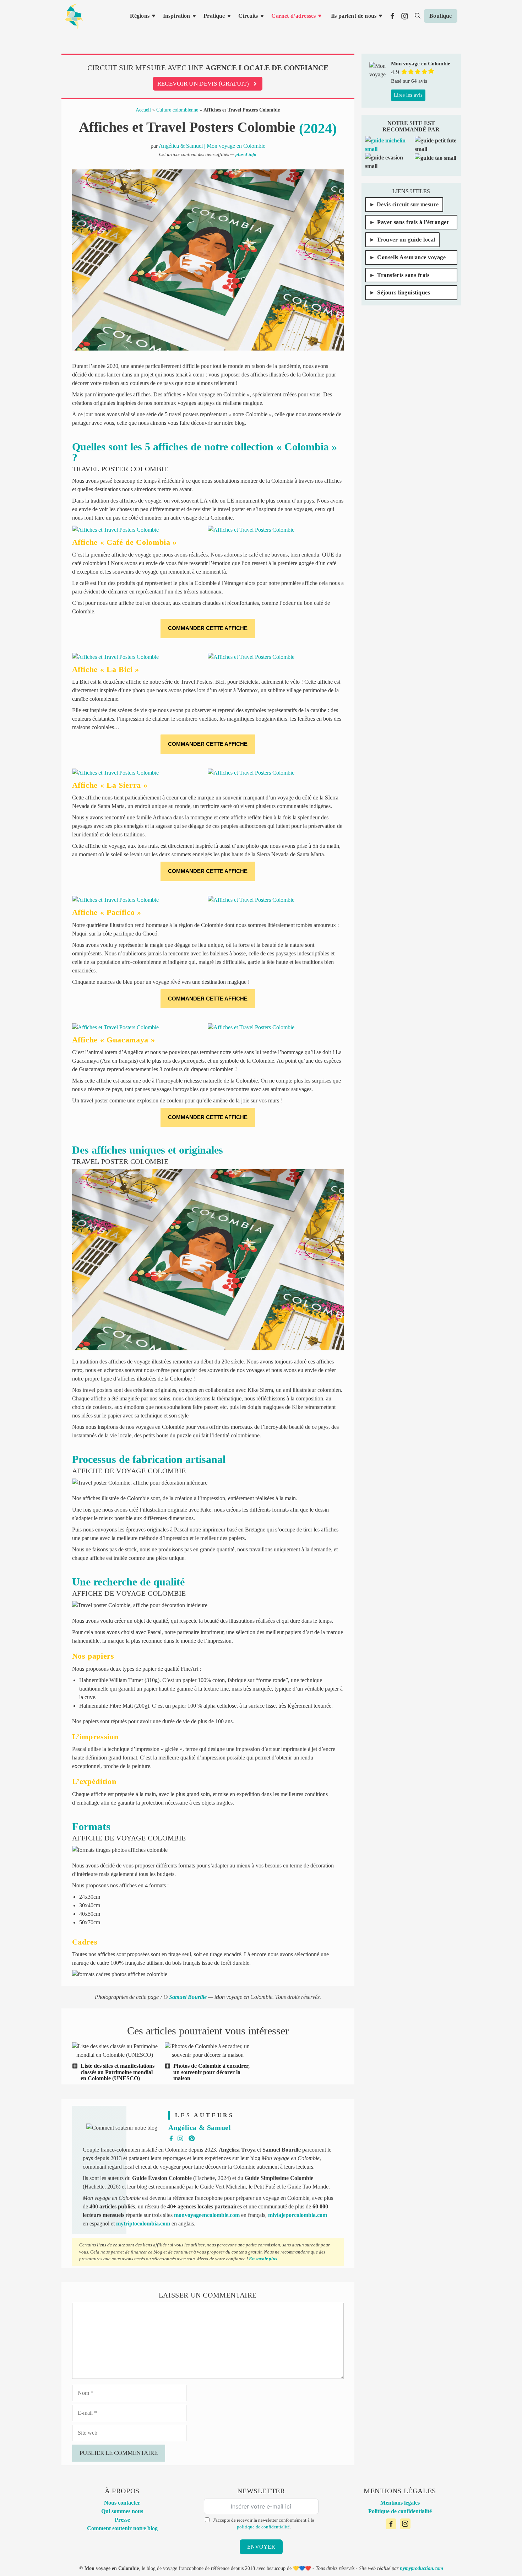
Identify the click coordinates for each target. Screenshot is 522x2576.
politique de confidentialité (263, 2527)
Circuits (248, 16)
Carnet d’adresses (293, 16)
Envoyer (261, 2547)
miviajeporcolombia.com (298, 2215)
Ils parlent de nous (354, 16)
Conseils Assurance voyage (411, 257)
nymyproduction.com (422, 2568)
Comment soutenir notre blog (122, 2528)
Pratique (214, 16)
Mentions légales (400, 2503)
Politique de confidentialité (400, 2511)
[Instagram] (405, 2524)
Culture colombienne (177, 110)
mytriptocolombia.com (143, 2224)
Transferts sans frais (403, 275)
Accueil (143, 110)
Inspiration (177, 16)
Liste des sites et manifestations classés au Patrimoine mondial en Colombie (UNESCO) (118, 2072)
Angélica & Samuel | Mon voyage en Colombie (212, 146)
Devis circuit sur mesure (408, 204)
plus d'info (246, 154)
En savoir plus (263, 2259)
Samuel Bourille (188, 1997)
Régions (140, 16)
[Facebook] (391, 2524)
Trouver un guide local (406, 240)
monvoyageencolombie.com (207, 2215)
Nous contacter (122, 2503)
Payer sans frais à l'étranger (413, 222)
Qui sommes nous (122, 2511)
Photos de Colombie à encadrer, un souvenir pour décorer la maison (211, 2072)
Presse (122, 2520)
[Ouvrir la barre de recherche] (418, 16)
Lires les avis (408, 95)
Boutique (441, 16)
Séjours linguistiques (404, 292)
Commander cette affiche (208, 628)
